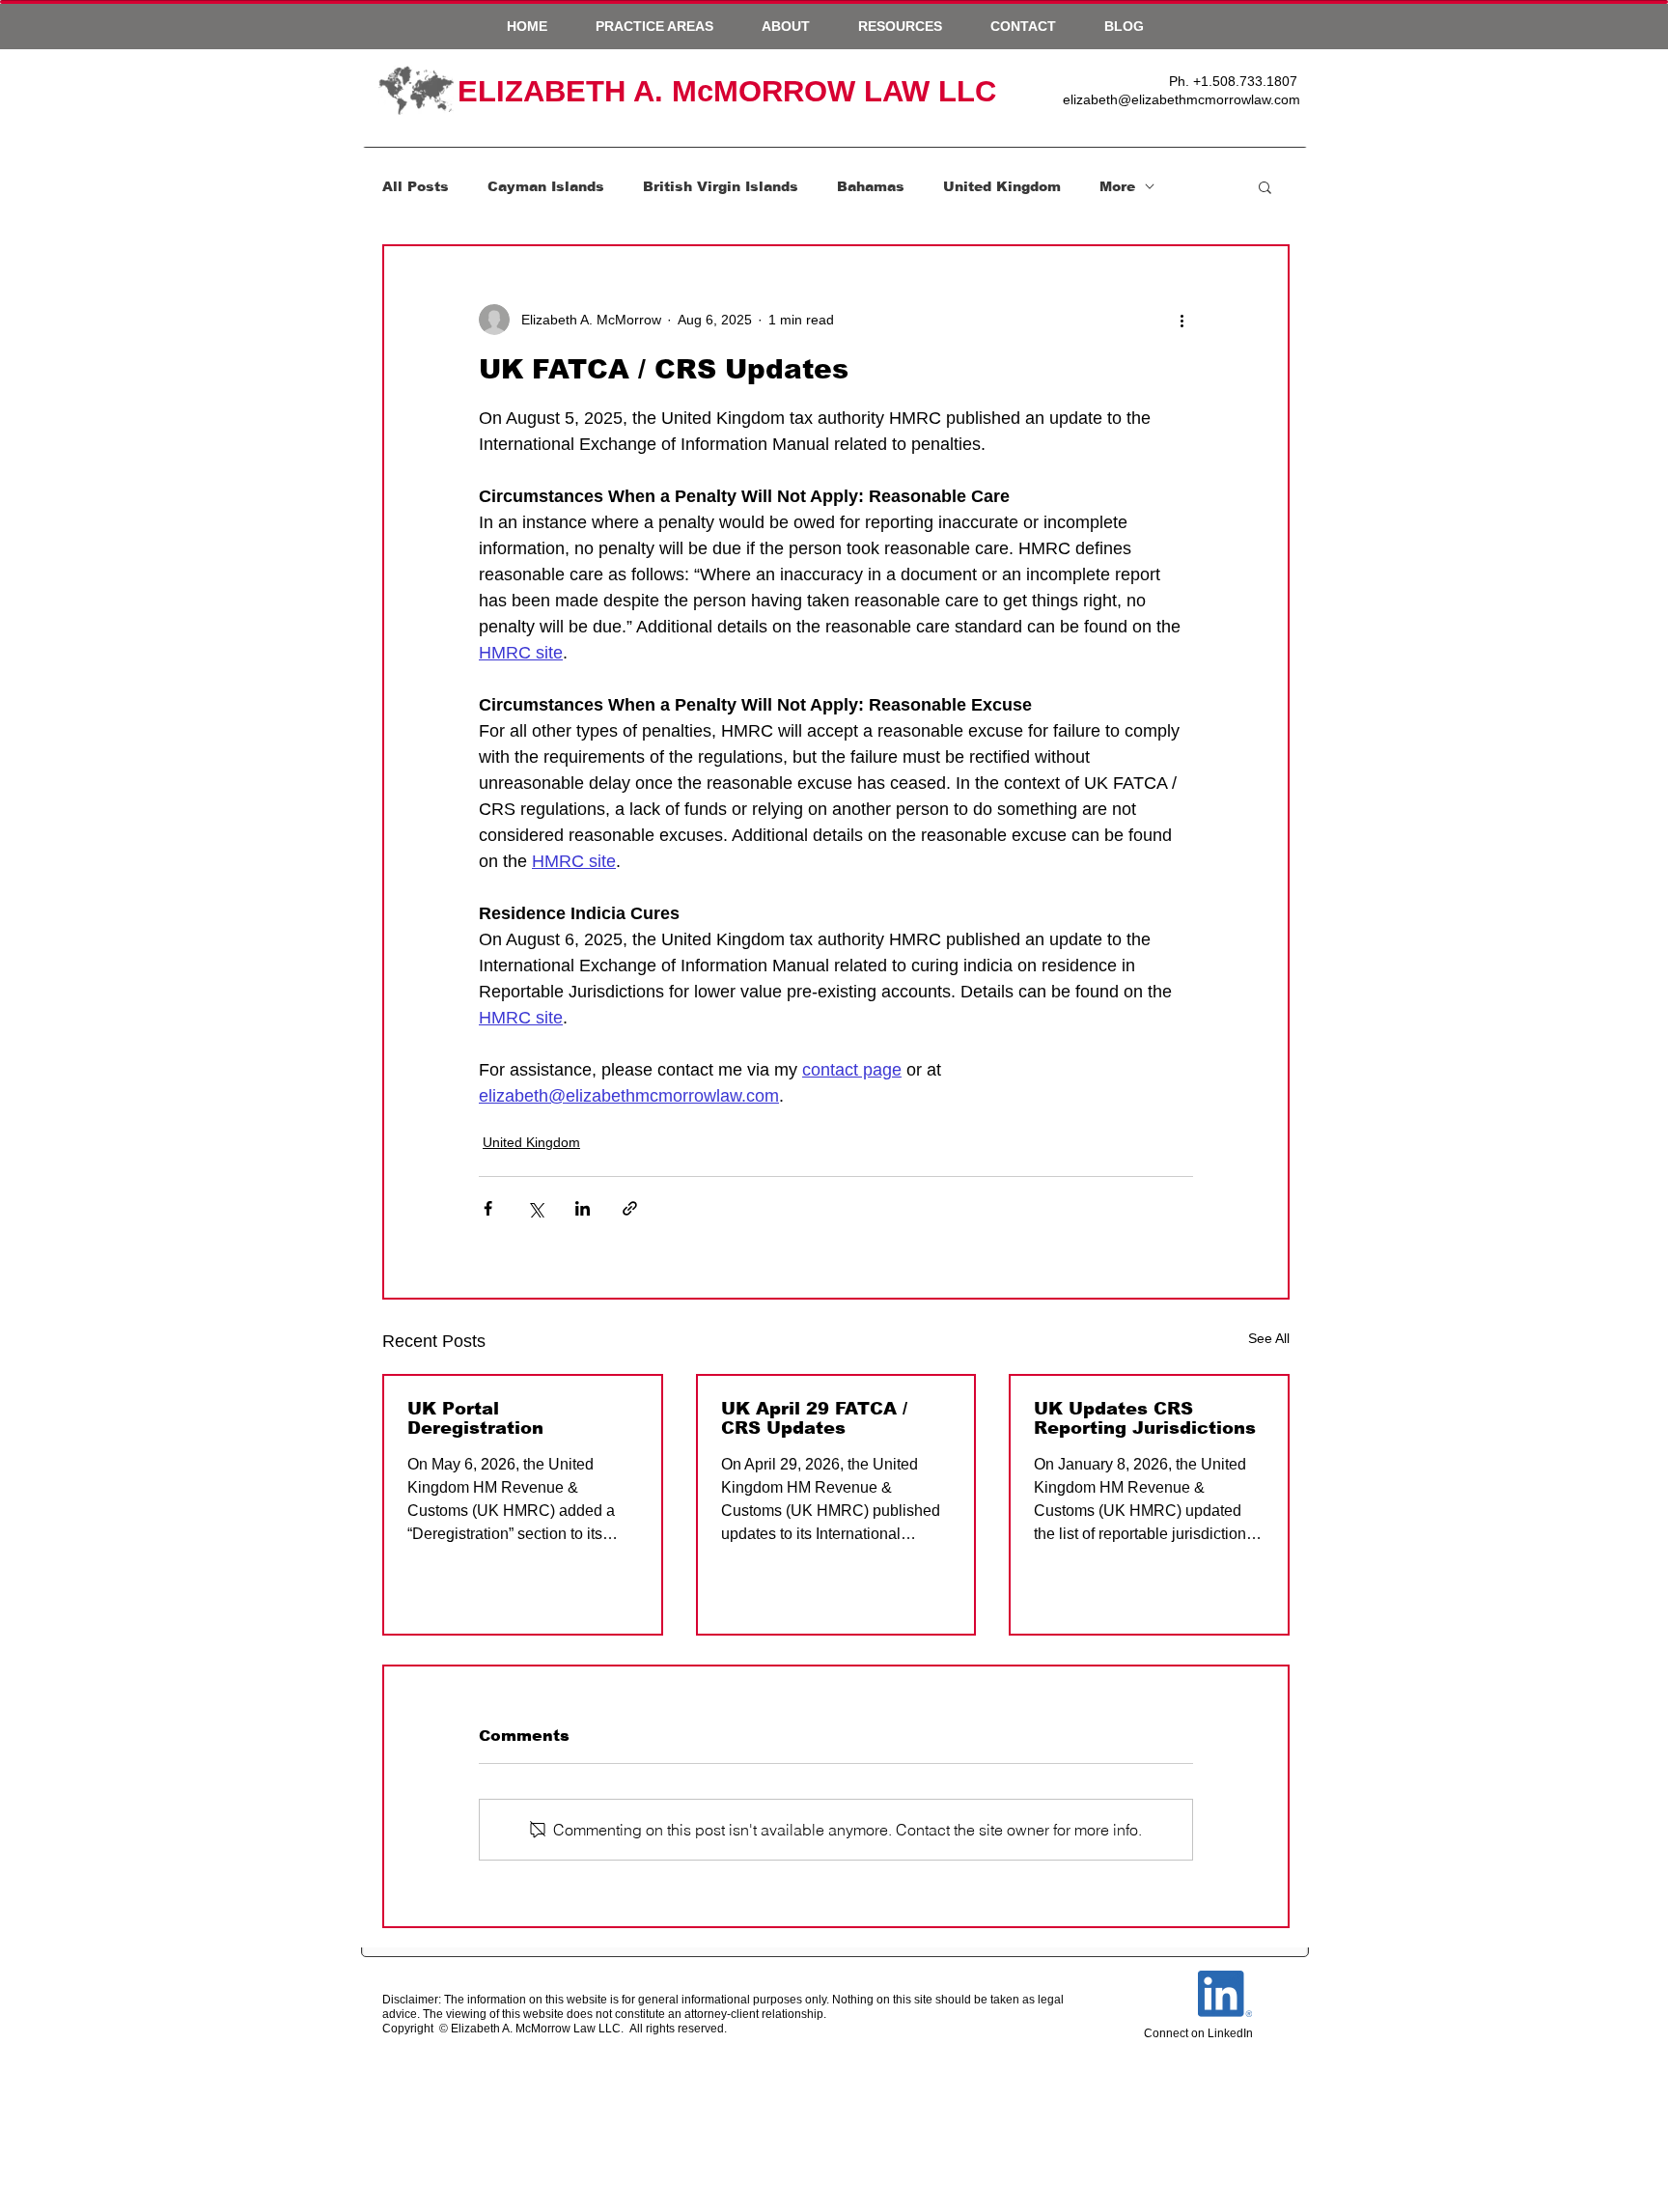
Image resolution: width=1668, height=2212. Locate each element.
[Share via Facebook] (488, 1208)
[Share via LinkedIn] (583, 1208)
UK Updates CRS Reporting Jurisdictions (1145, 1418)
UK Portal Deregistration (475, 1418)
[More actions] (1181, 320)
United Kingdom (1002, 186)
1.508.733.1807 (1249, 81)
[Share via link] (630, 1208)
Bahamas (871, 186)
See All (1269, 1338)
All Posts (416, 186)
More (1117, 186)
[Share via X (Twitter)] (535, 1208)
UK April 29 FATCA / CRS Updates (814, 1418)
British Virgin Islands (721, 186)
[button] (654, 26)
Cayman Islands (546, 186)
